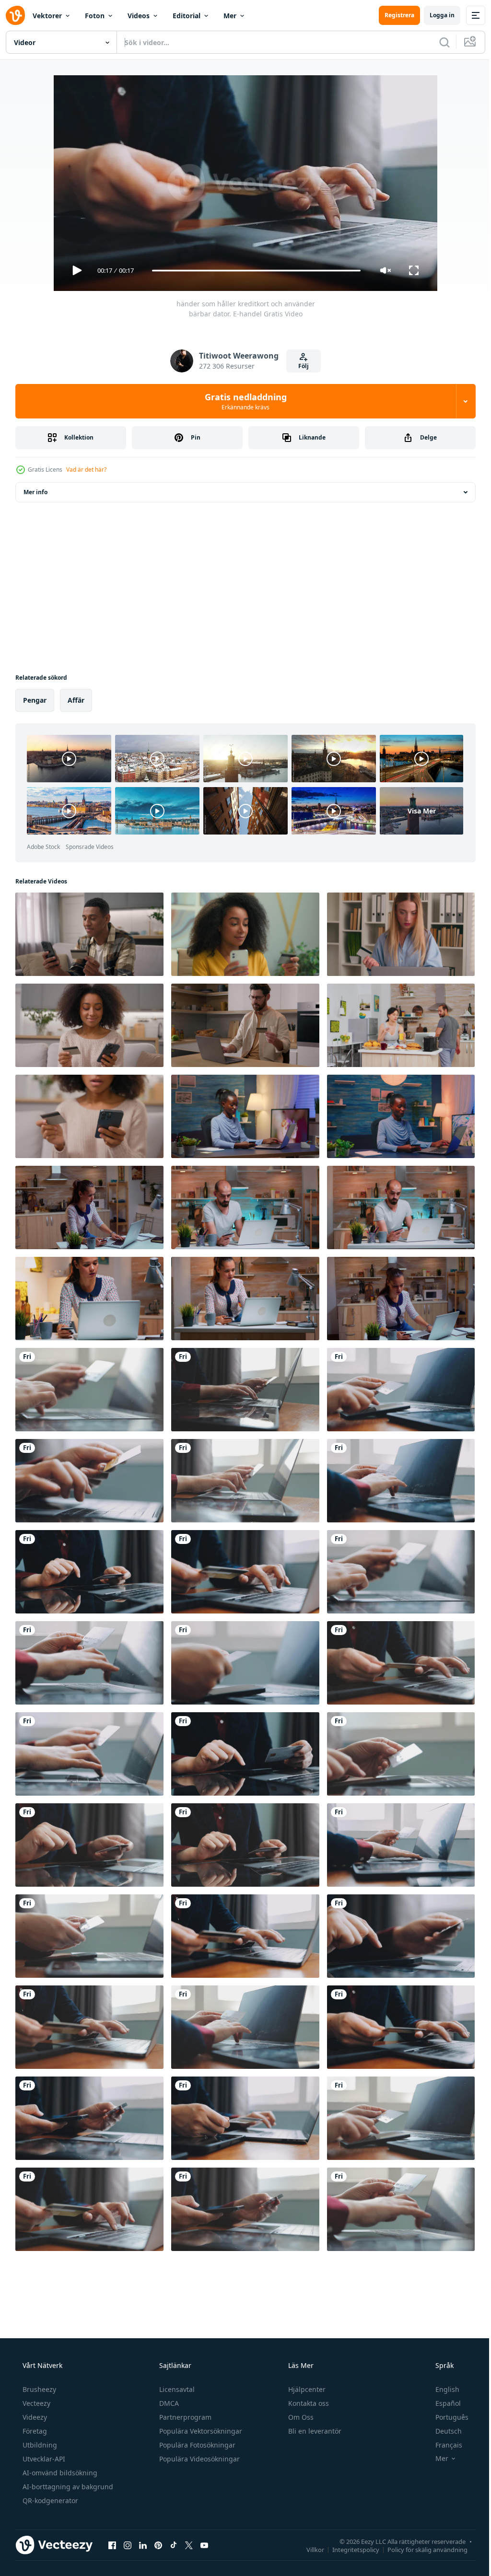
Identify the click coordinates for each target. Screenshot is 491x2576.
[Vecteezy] (15, 15)
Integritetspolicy (349, 2549)
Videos (139, 16)
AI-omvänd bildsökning (59, 2473)
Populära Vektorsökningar (200, 2431)
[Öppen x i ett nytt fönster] (189, 2545)
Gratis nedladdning (242, 401)
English (441, 2389)
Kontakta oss (308, 2403)
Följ (300, 366)
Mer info (35, 492)
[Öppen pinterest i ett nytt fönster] (158, 2545)
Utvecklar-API (43, 2459)
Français (443, 2445)
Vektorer (47, 16)
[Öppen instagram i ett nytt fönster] (128, 2545)
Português (446, 2417)
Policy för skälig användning (420, 2549)
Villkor (308, 2549)
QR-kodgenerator (49, 2501)
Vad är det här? (86, 470)
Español (442, 2403)
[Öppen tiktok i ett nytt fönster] (174, 2545)
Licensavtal (176, 2389)
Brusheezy (38, 2389)
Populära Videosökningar (199, 2459)
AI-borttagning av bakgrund (67, 2487)
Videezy (34, 2417)
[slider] (253, 271)
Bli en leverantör (314, 2431)
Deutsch (442, 2431)
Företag (34, 2431)
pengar (35, 700)
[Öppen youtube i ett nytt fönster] (204, 2545)
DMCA (168, 2403)
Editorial (187, 16)
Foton (95, 16)
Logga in (435, 15)
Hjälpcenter (306, 2389)
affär (76, 700)
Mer (230, 16)
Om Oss (300, 2417)
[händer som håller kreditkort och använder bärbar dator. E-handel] (89, 1390)
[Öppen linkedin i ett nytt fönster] (143, 2545)
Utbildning (39, 2445)
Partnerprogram (184, 2417)
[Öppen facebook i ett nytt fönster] (112, 2545)
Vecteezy (35, 2403)
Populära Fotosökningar (196, 2445)
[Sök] (437, 42)
